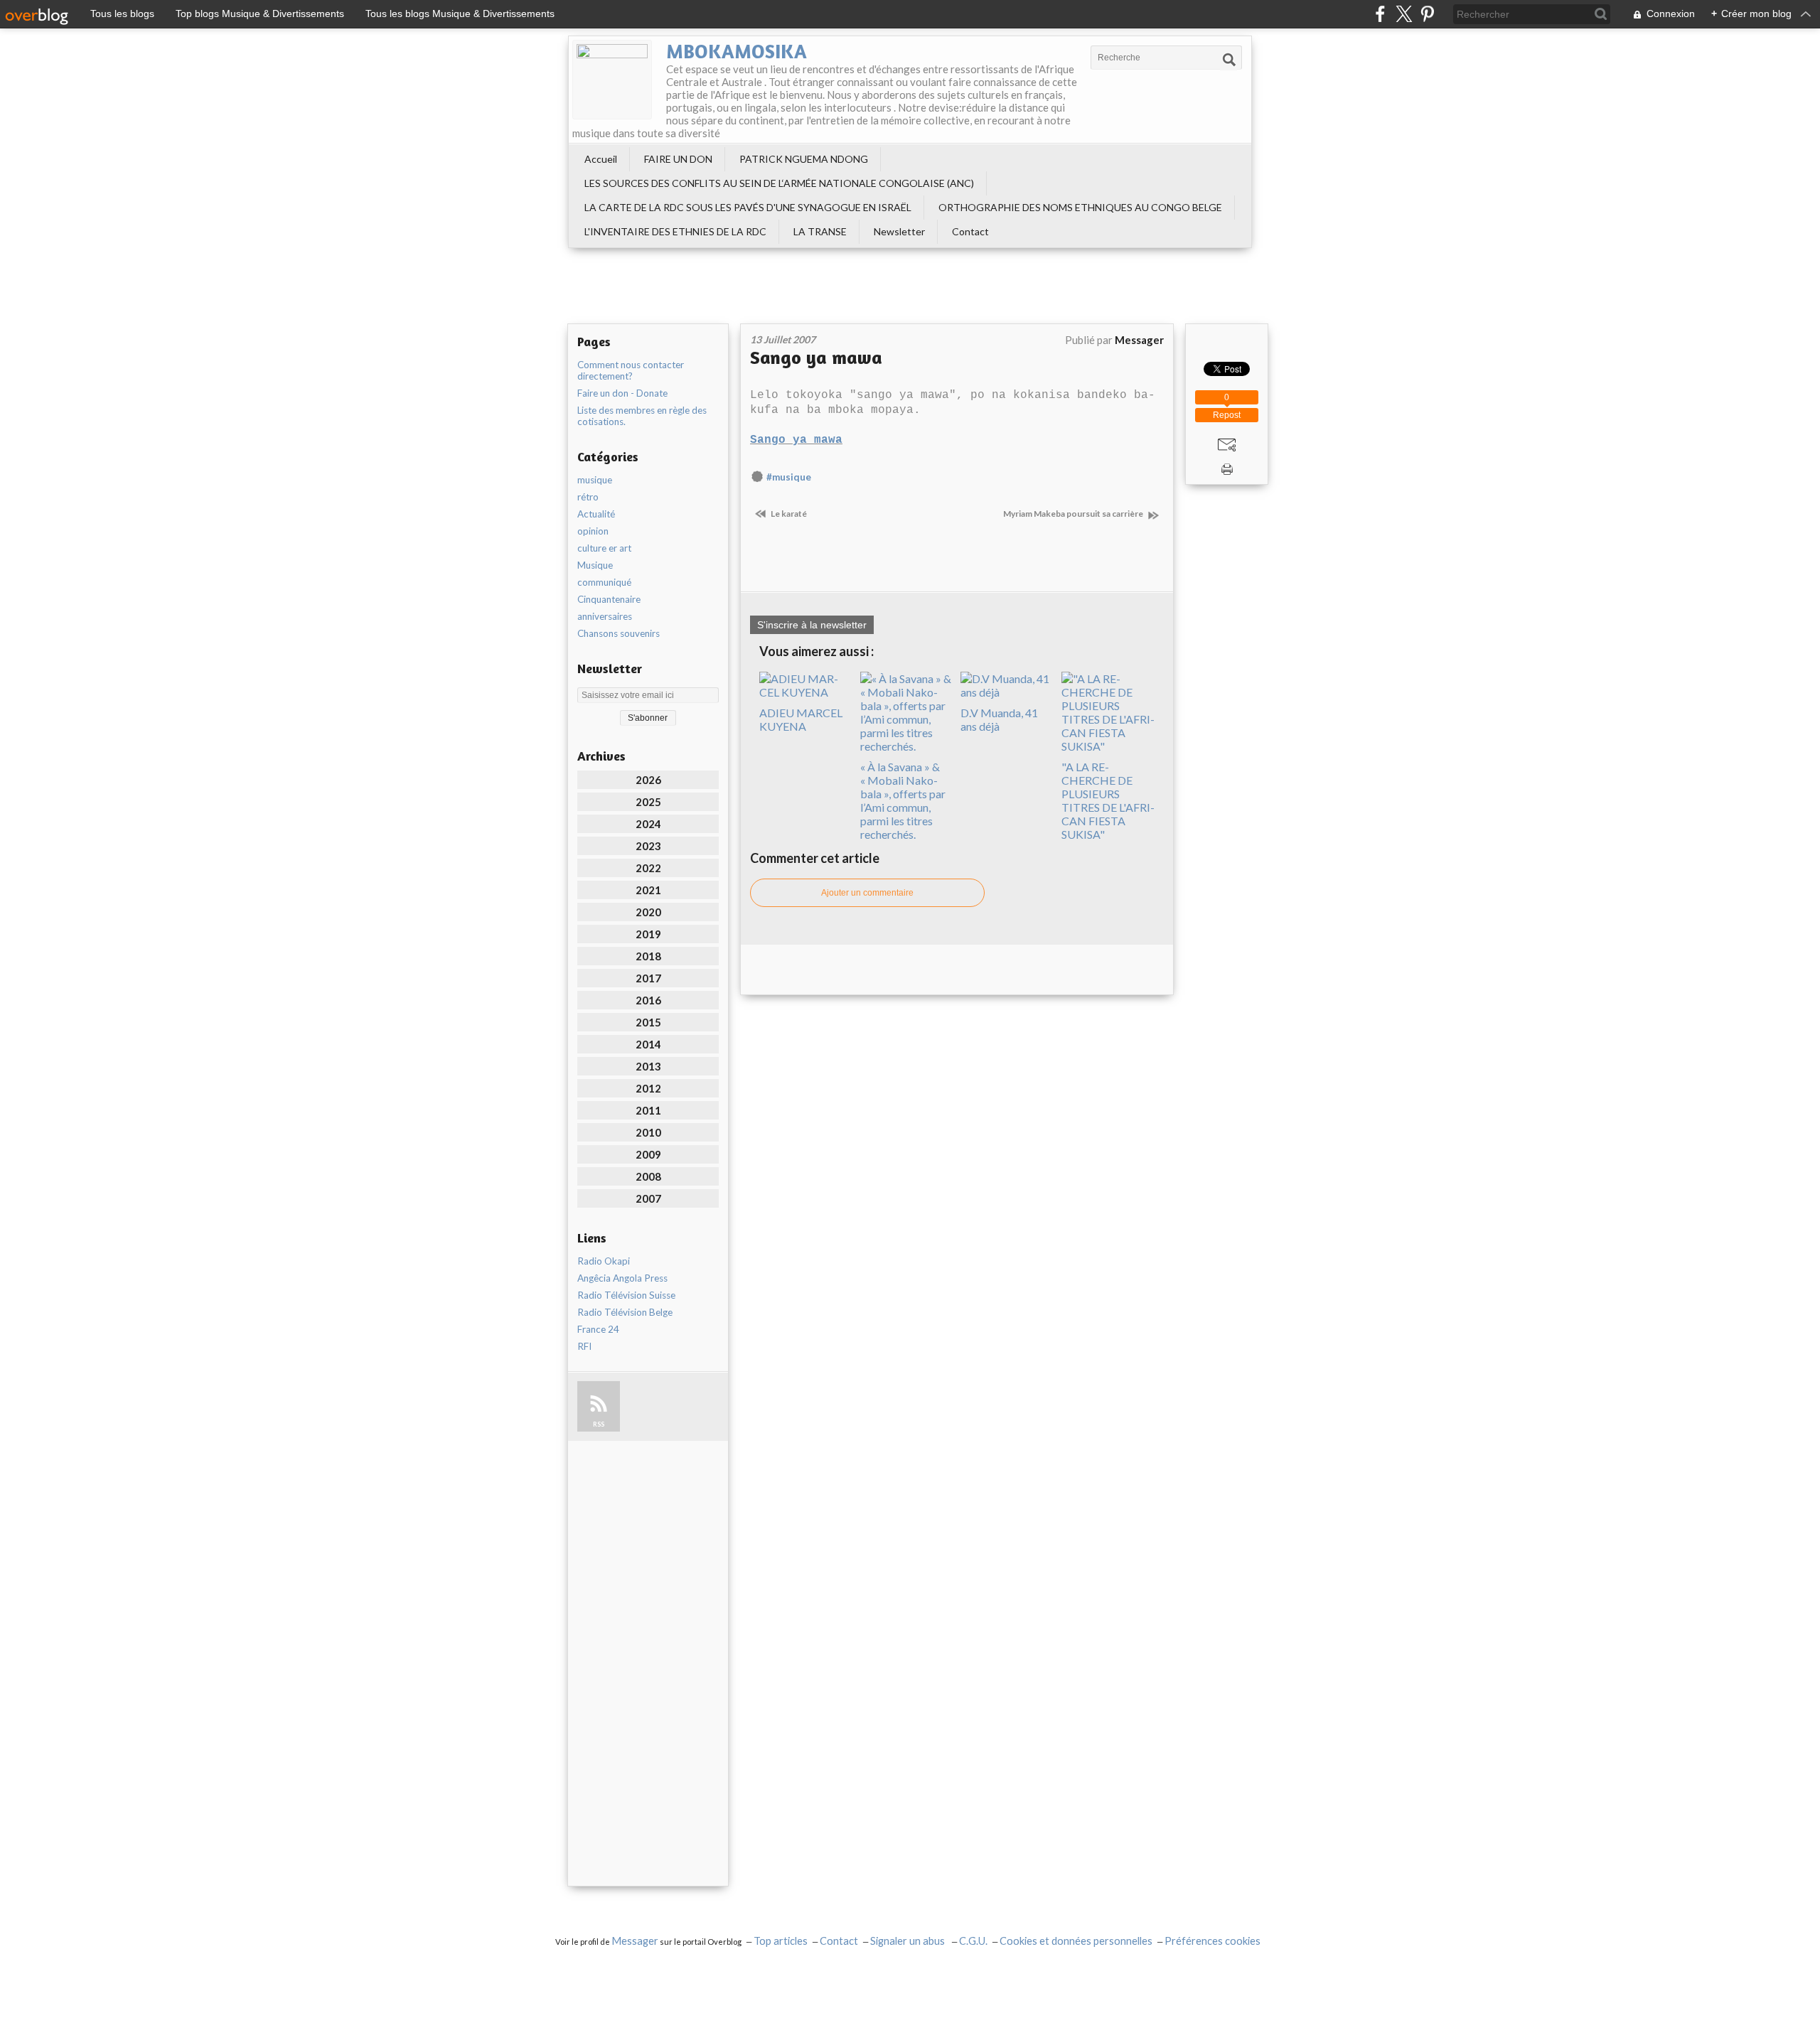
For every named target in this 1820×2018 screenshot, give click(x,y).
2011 (648, 1110)
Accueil (601, 159)
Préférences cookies (1213, 1941)
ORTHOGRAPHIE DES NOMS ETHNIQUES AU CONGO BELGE (1080, 207)
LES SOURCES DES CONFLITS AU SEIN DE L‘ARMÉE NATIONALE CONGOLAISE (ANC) (779, 183)
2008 (648, 1176)
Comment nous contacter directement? (631, 370)
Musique (595, 565)
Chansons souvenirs (619, 633)
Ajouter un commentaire (867, 893)
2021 (648, 890)
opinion (593, 531)
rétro (588, 497)
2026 (648, 780)
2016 (648, 1000)
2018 (648, 956)
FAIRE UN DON (678, 159)
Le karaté (788, 514)
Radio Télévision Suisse (626, 1295)
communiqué (604, 582)
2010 (648, 1132)
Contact (970, 231)
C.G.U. (973, 1941)
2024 (648, 824)
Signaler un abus (909, 1941)
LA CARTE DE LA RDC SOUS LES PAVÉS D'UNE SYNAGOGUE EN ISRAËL (748, 207)
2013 (648, 1066)
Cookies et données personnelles (1076, 1941)
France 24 (598, 1329)
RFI (584, 1346)
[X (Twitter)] (1404, 14)
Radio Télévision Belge (625, 1312)
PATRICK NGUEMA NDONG (804, 159)
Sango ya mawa (816, 357)
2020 (648, 912)
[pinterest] (1427, 14)
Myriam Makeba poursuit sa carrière (1074, 514)
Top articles (781, 1941)
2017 (648, 978)
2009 (648, 1154)
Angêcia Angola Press (622, 1278)
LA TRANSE (820, 231)
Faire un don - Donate (622, 393)
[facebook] (1380, 14)
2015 (648, 1022)
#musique (789, 477)
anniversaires (605, 616)
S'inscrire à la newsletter (812, 625)
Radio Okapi (604, 1261)
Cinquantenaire (609, 599)
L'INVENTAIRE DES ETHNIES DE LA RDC (675, 231)
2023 (648, 846)
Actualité (596, 514)
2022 (648, 868)
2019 (648, 934)
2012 (648, 1088)
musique (595, 480)
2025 (648, 802)
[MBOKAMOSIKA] (612, 80)
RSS (599, 1424)
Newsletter (899, 231)
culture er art (604, 548)
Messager (635, 1941)
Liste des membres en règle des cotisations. (642, 416)
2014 (648, 1044)
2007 (648, 1198)
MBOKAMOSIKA (737, 51)
